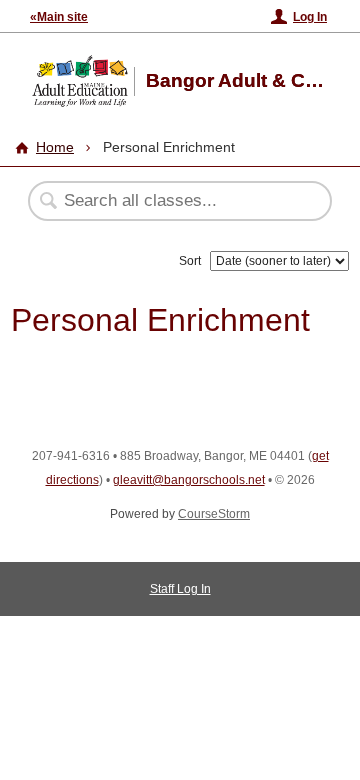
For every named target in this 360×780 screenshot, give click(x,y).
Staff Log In (180, 589)
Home (55, 147)
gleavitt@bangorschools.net (189, 480)
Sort (190, 261)
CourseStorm (214, 514)
